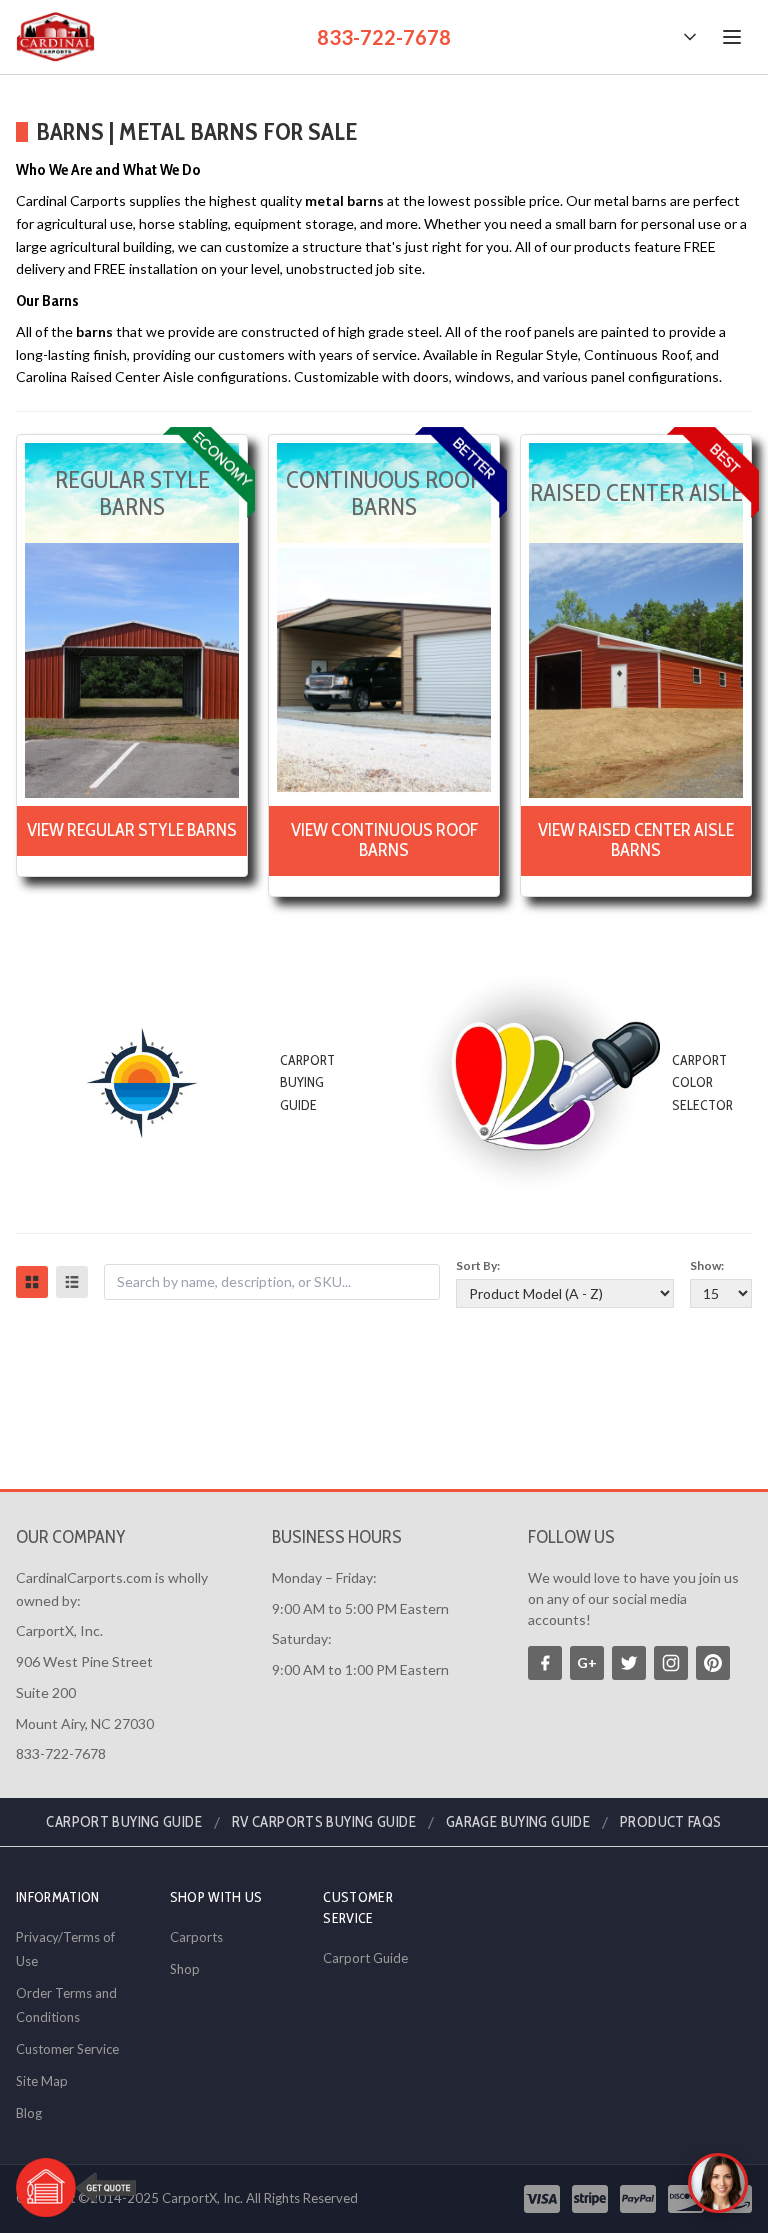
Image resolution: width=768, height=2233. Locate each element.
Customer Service (67, 2049)
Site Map (42, 2081)
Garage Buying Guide (518, 1822)
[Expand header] (690, 37)
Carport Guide (365, 1958)
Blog (29, 2113)
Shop (185, 1969)
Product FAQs (671, 1822)
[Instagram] (671, 1663)
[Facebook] (545, 1663)
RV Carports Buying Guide (324, 1822)
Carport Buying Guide (124, 1822)
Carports (196, 1937)
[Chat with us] (718, 2183)
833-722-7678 (384, 37)
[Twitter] (629, 1663)
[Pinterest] (713, 1663)
